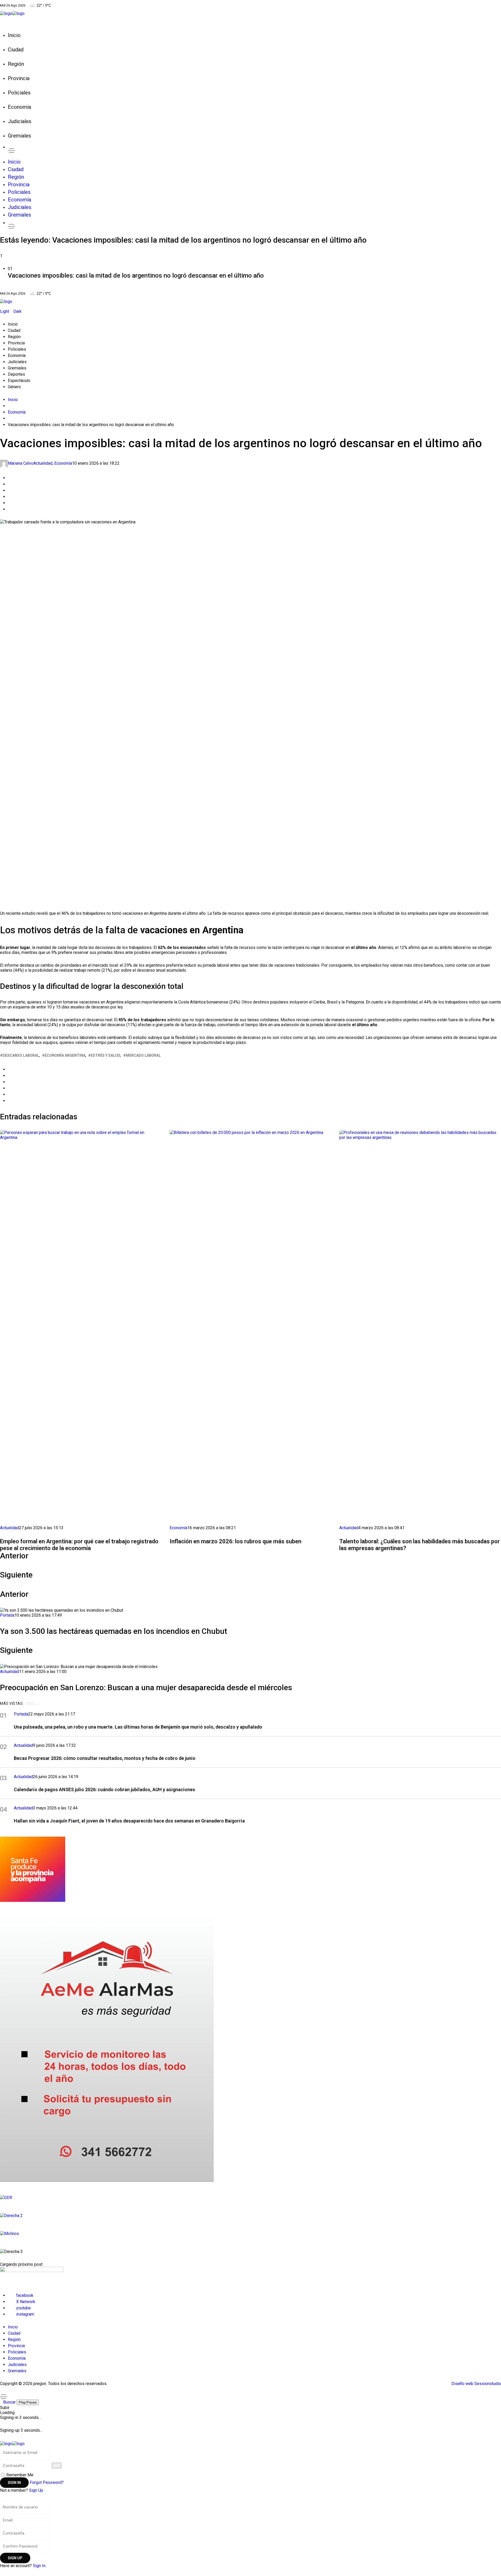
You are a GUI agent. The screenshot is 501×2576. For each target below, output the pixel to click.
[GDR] (250, 2198)
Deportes (16, 374)
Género (14, 387)
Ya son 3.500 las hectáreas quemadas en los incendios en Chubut (114, 1631)
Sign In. (40, 2566)
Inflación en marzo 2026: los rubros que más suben (235, 1541)
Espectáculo (19, 381)
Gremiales (17, 368)
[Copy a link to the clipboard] (9, 509)
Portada (7, 1615)
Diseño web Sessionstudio (476, 2384)
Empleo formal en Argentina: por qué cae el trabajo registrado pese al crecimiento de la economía (79, 1545)
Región (14, 337)
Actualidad (43, 463)
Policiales (17, 349)
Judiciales (17, 362)
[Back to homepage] (12, 2443)
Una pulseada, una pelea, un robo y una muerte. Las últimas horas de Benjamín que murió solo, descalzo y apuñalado (138, 1727)
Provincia (16, 343)
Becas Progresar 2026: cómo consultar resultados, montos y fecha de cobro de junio (105, 1758)
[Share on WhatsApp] (9, 490)
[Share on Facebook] (9, 478)
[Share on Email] (9, 503)
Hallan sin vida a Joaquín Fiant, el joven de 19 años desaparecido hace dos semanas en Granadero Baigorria (129, 1821)
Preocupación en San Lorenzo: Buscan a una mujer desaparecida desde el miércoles (146, 1687)
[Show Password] (57, 2466)
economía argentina (65, 1055)
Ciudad (14, 330)
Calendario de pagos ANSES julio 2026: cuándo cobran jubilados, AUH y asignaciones (105, 1789)
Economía (17, 355)
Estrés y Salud (106, 1055)
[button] (250, 273)
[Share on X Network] (9, 484)
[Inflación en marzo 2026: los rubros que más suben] (250, 1326)
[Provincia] (250, 1869)
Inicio (13, 324)
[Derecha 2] (250, 2216)
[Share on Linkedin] (9, 497)
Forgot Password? (47, 2482)
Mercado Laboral (143, 1055)
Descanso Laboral (21, 1055)
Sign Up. (36, 2490)
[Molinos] (250, 2234)
